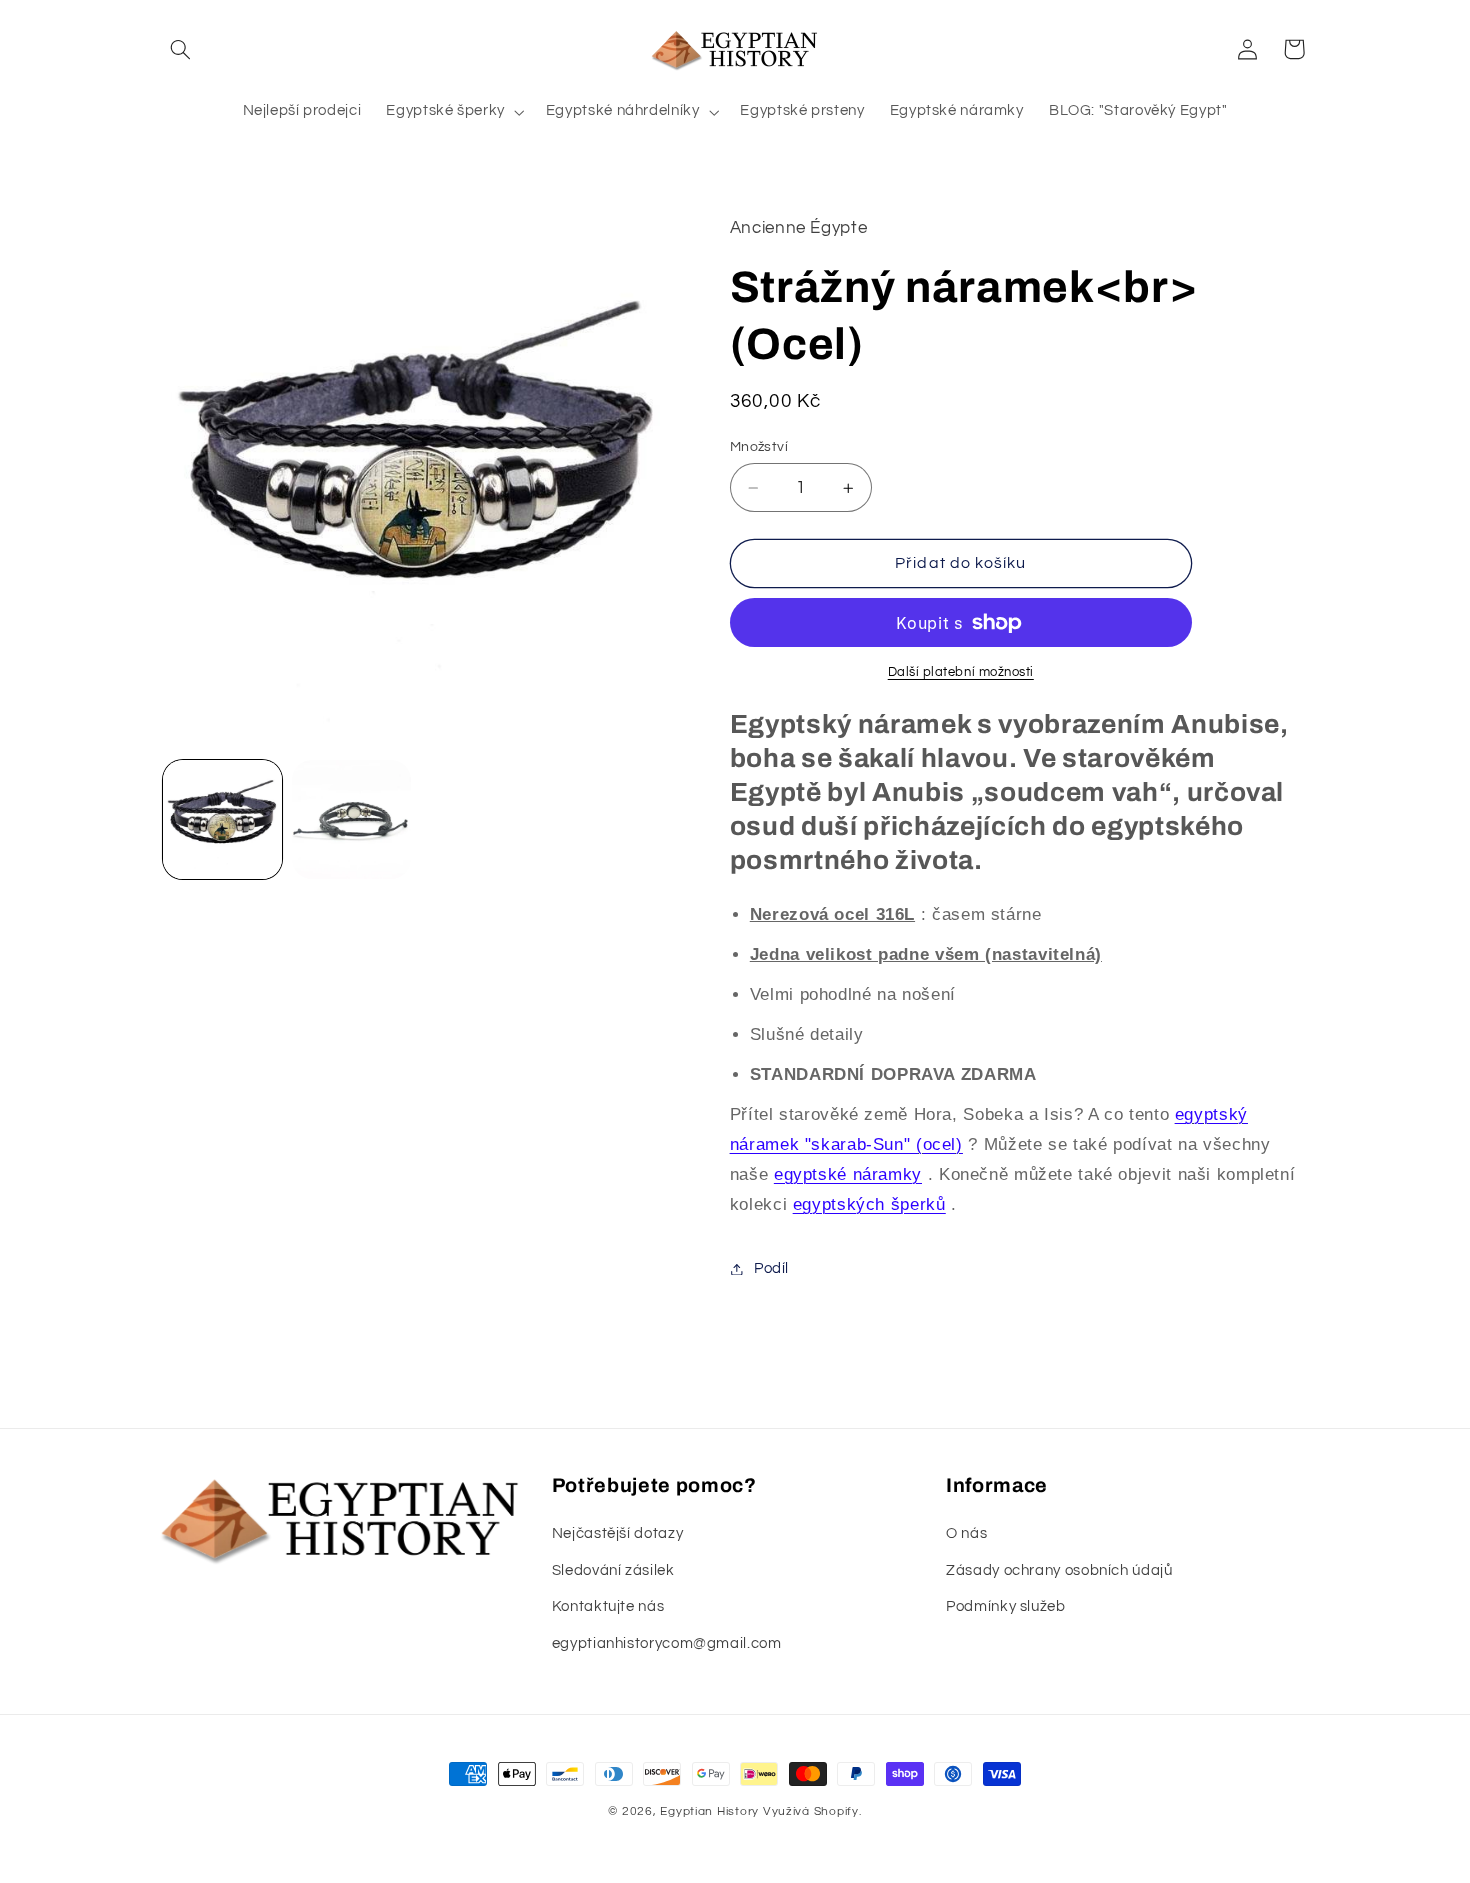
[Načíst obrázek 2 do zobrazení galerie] (351, 819)
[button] (181, 49)
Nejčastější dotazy (617, 1533)
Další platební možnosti (961, 672)
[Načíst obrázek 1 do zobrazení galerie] (222, 819)
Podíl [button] (771, 1268)
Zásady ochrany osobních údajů (1059, 1570)
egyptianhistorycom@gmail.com (667, 1643)
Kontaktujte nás (608, 1606)
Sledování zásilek (613, 1570)
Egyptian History (709, 1811)
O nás (966, 1533)
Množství (759, 447)
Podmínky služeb (1005, 1606)
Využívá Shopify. (812, 1811)
